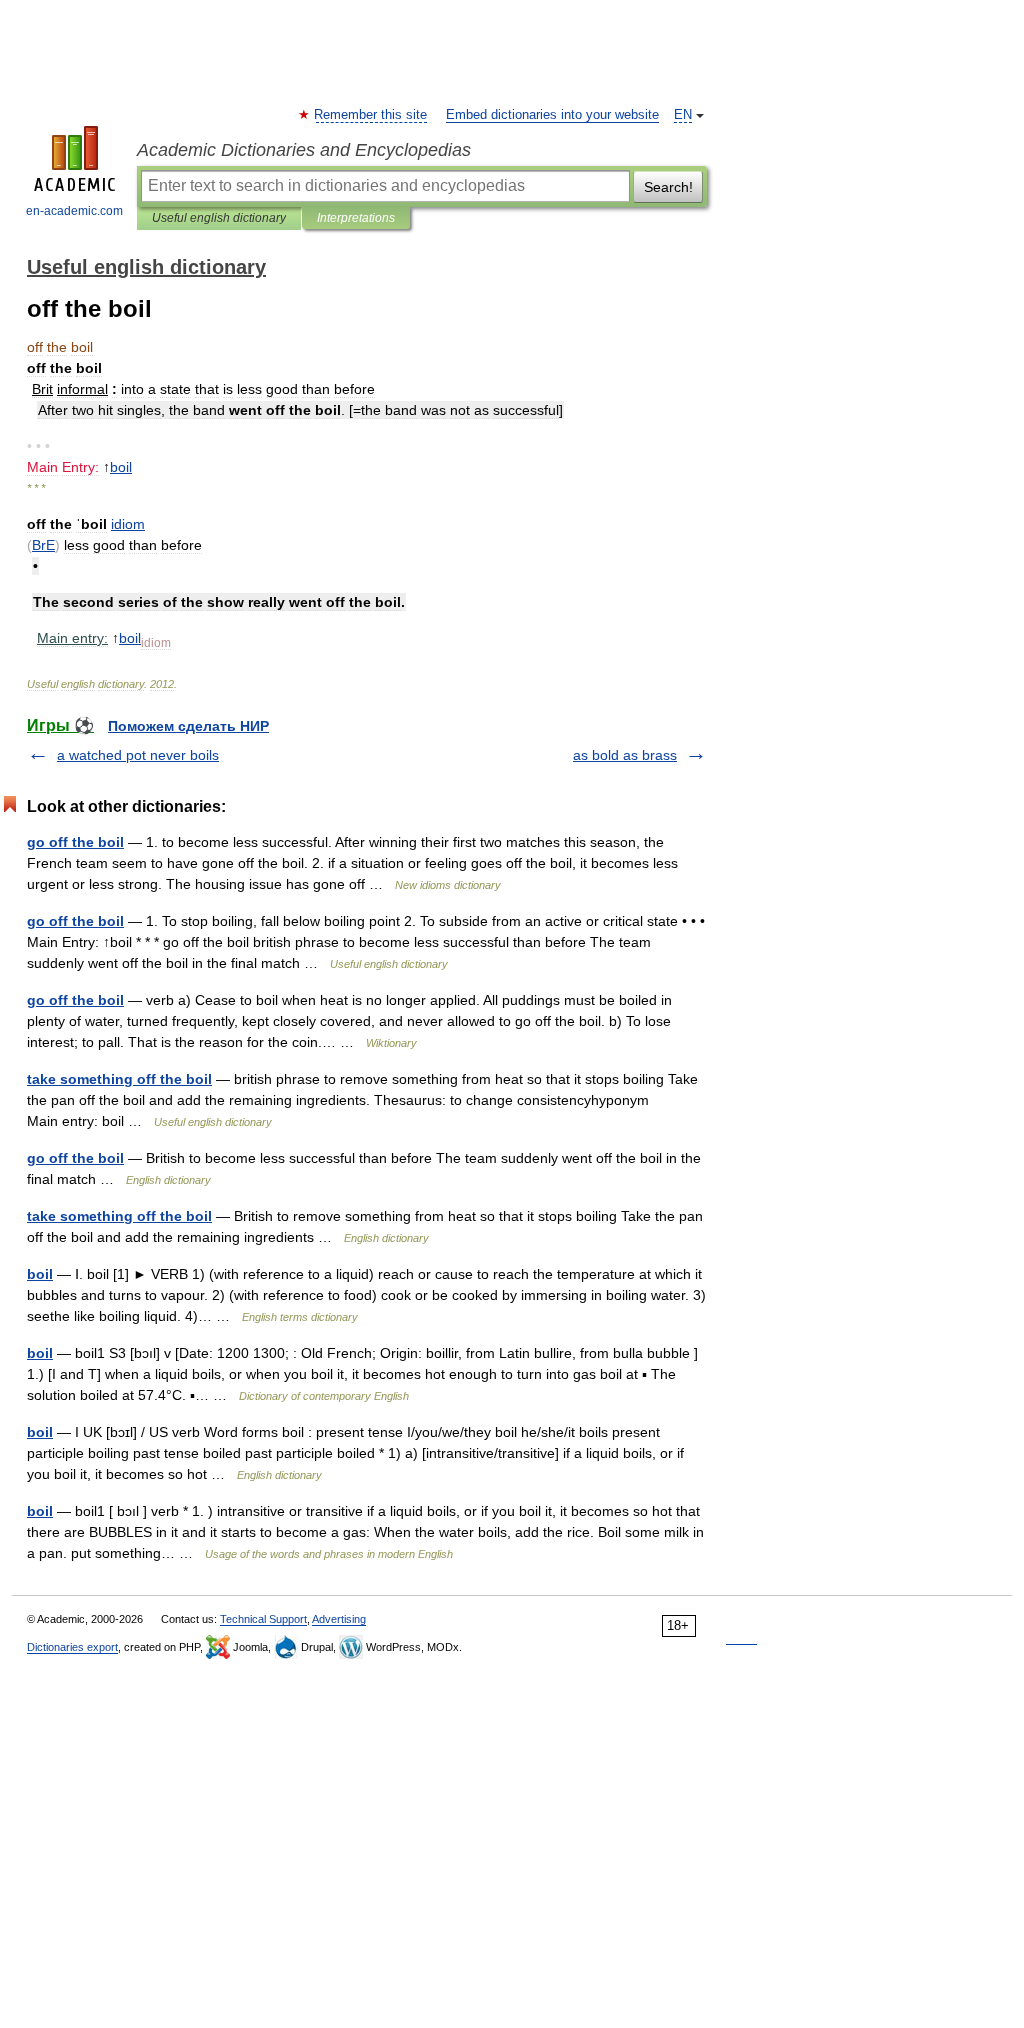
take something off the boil (119, 1079)
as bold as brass (625, 755)
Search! (668, 187)
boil (40, 1274)
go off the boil (75, 842)
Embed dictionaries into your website (552, 115)
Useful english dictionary (219, 218)
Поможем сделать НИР (188, 726)
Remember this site (371, 115)
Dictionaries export (72, 1647)
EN (683, 115)
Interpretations (356, 218)
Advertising (339, 1619)
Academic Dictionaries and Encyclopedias (304, 150)
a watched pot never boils (138, 755)
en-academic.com (74, 211)
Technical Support (263, 1619)
